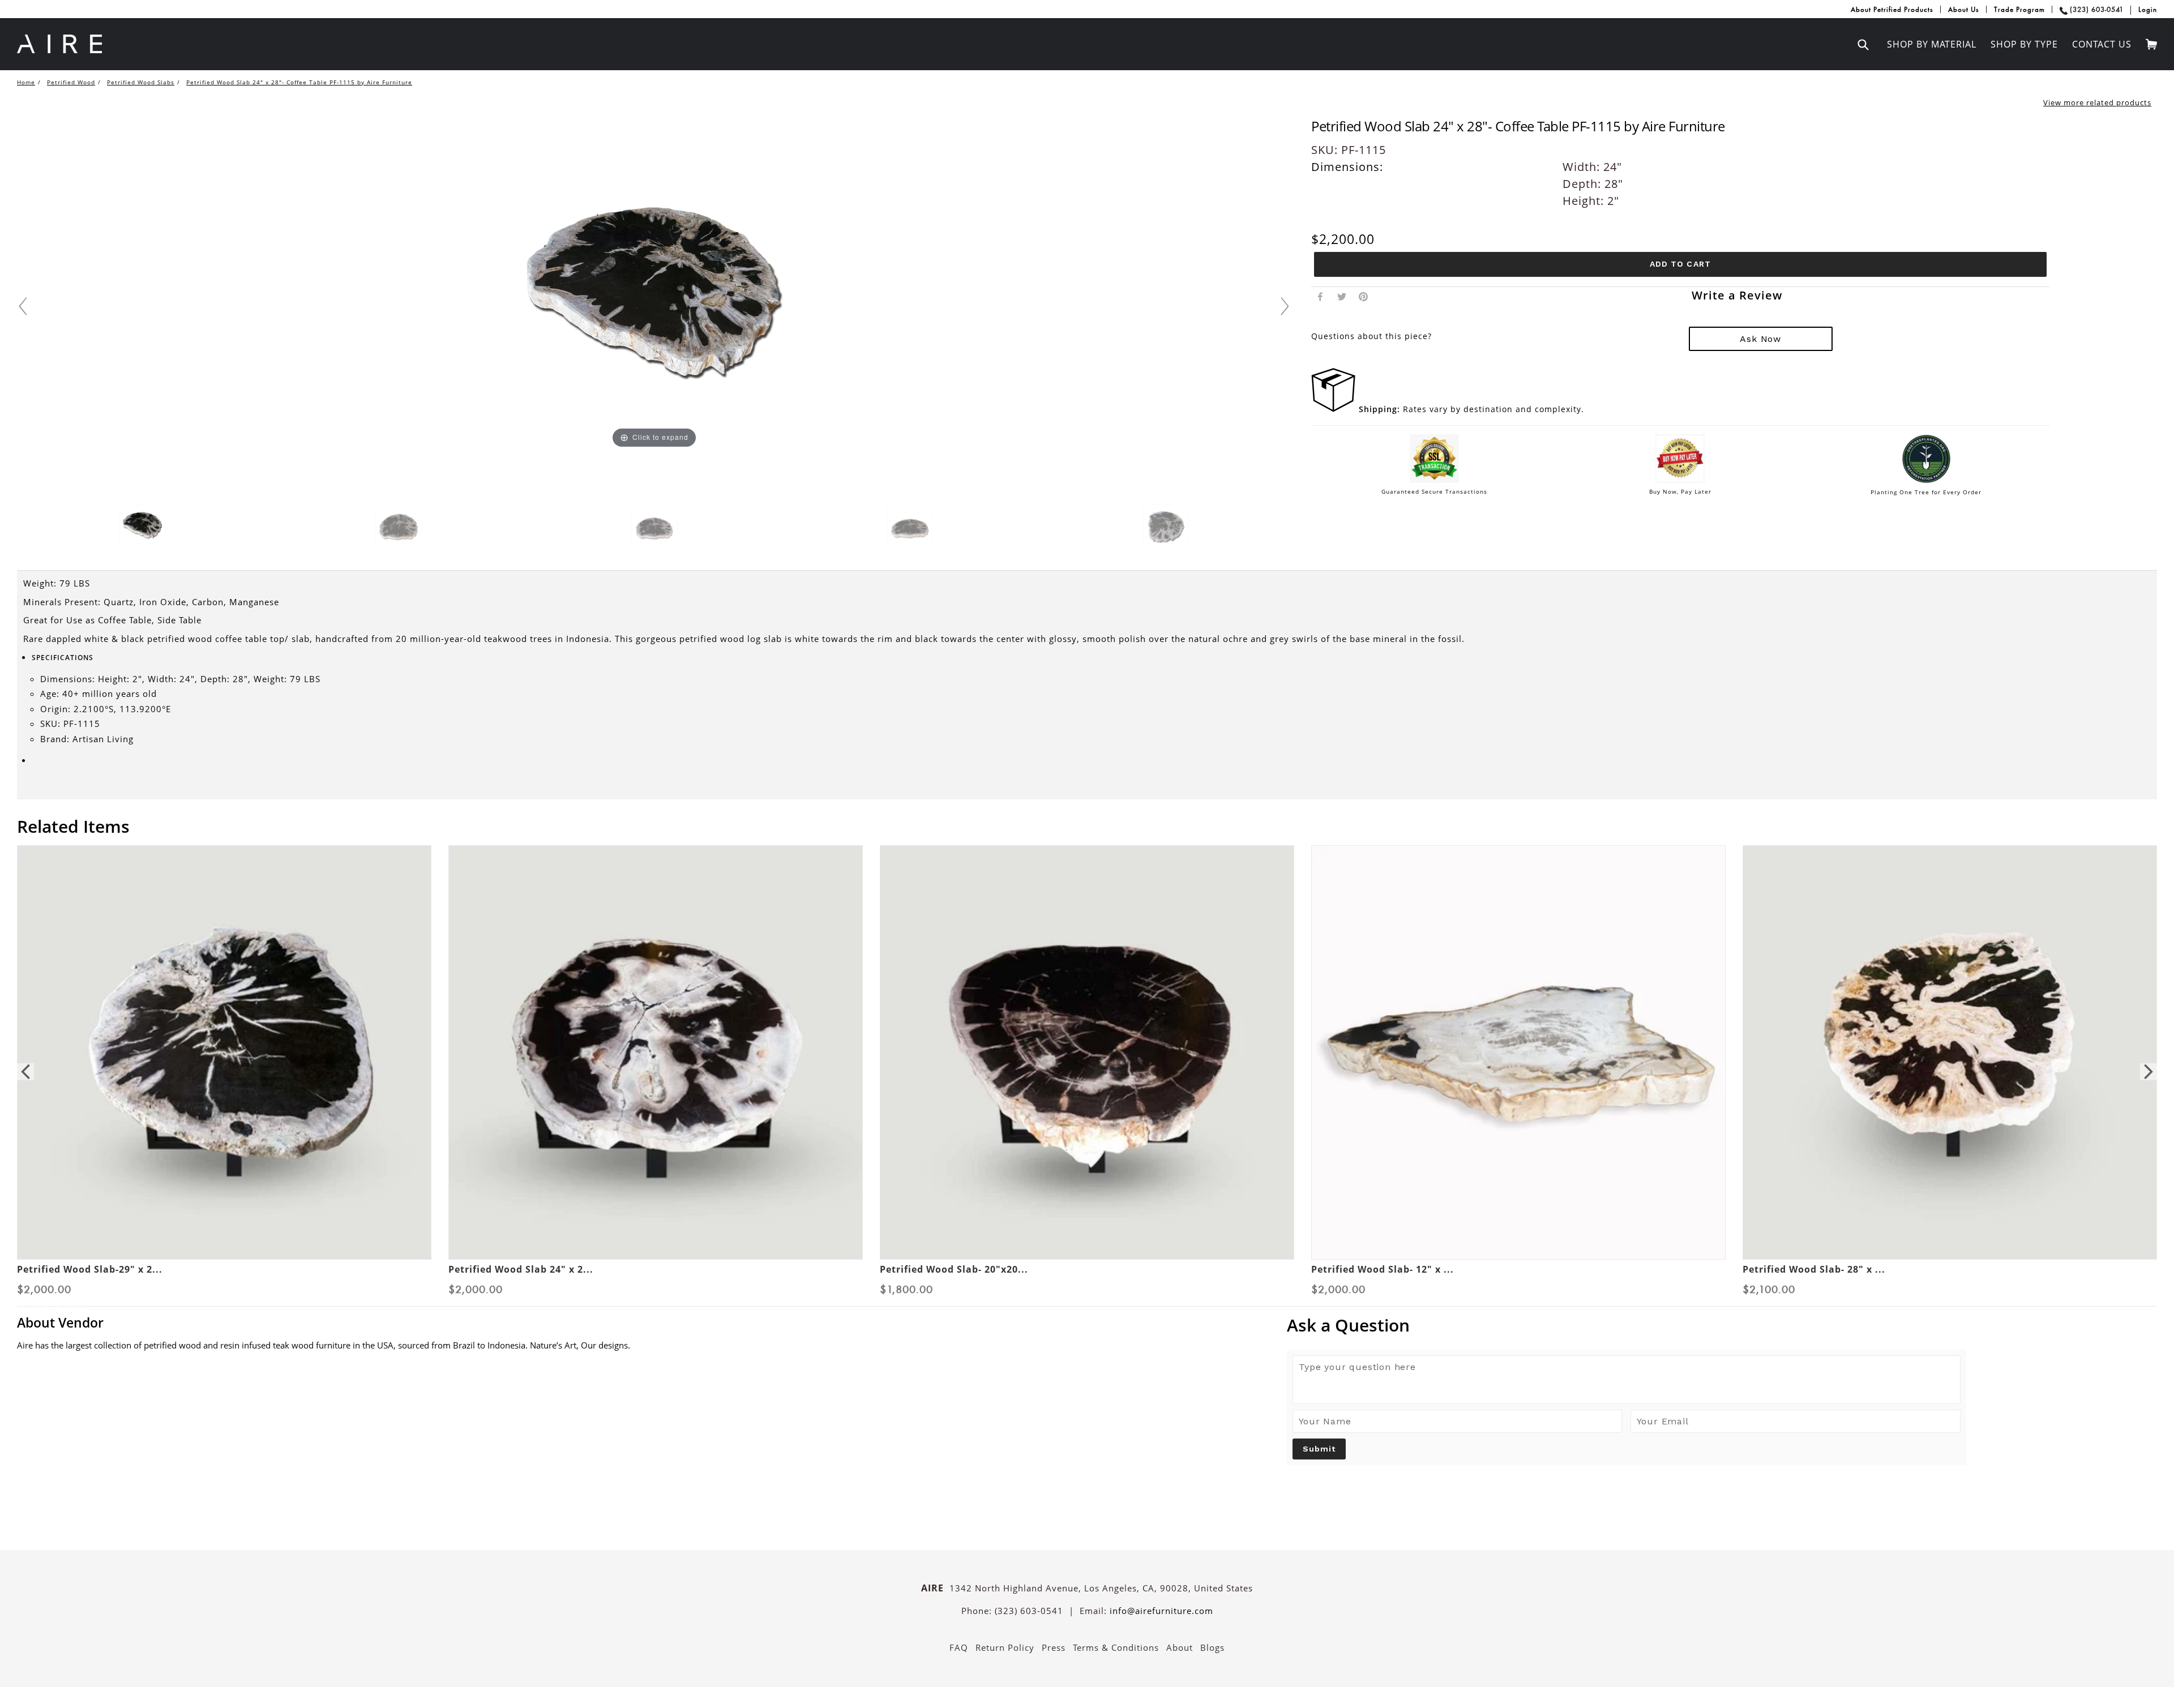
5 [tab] (57, 1295)
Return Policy (1005, 1633)
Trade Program (2019, 9)
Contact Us (2102, 44)
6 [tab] (69, 1295)
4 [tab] (46, 1295)
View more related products (2097, 99)
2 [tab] (23, 1295)
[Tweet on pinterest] (1362, 269)
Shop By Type (2024, 44)
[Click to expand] (654, 302)
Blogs (1212, 1633)
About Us (1964, 9)
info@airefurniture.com (1161, 1595)
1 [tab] (12, 1295)
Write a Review (1727, 268)
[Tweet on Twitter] (1341, 269)
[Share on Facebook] (1320, 269)
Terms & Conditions (1116, 1633)
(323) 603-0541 (2097, 9)
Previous (25, 1063)
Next (2149, 1063)
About (1180, 1633)
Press (1054, 1633)
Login (2148, 9)
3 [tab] (35, 1295)
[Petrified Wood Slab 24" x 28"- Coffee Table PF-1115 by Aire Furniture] (398, 524)
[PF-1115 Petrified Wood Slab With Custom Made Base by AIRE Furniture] (142, 524)
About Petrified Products (1892, 9)
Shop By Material (1932, 44)
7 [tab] (80, 1295)
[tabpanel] (224, 1062)
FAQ (959, 1633)
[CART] (2149, 43)
